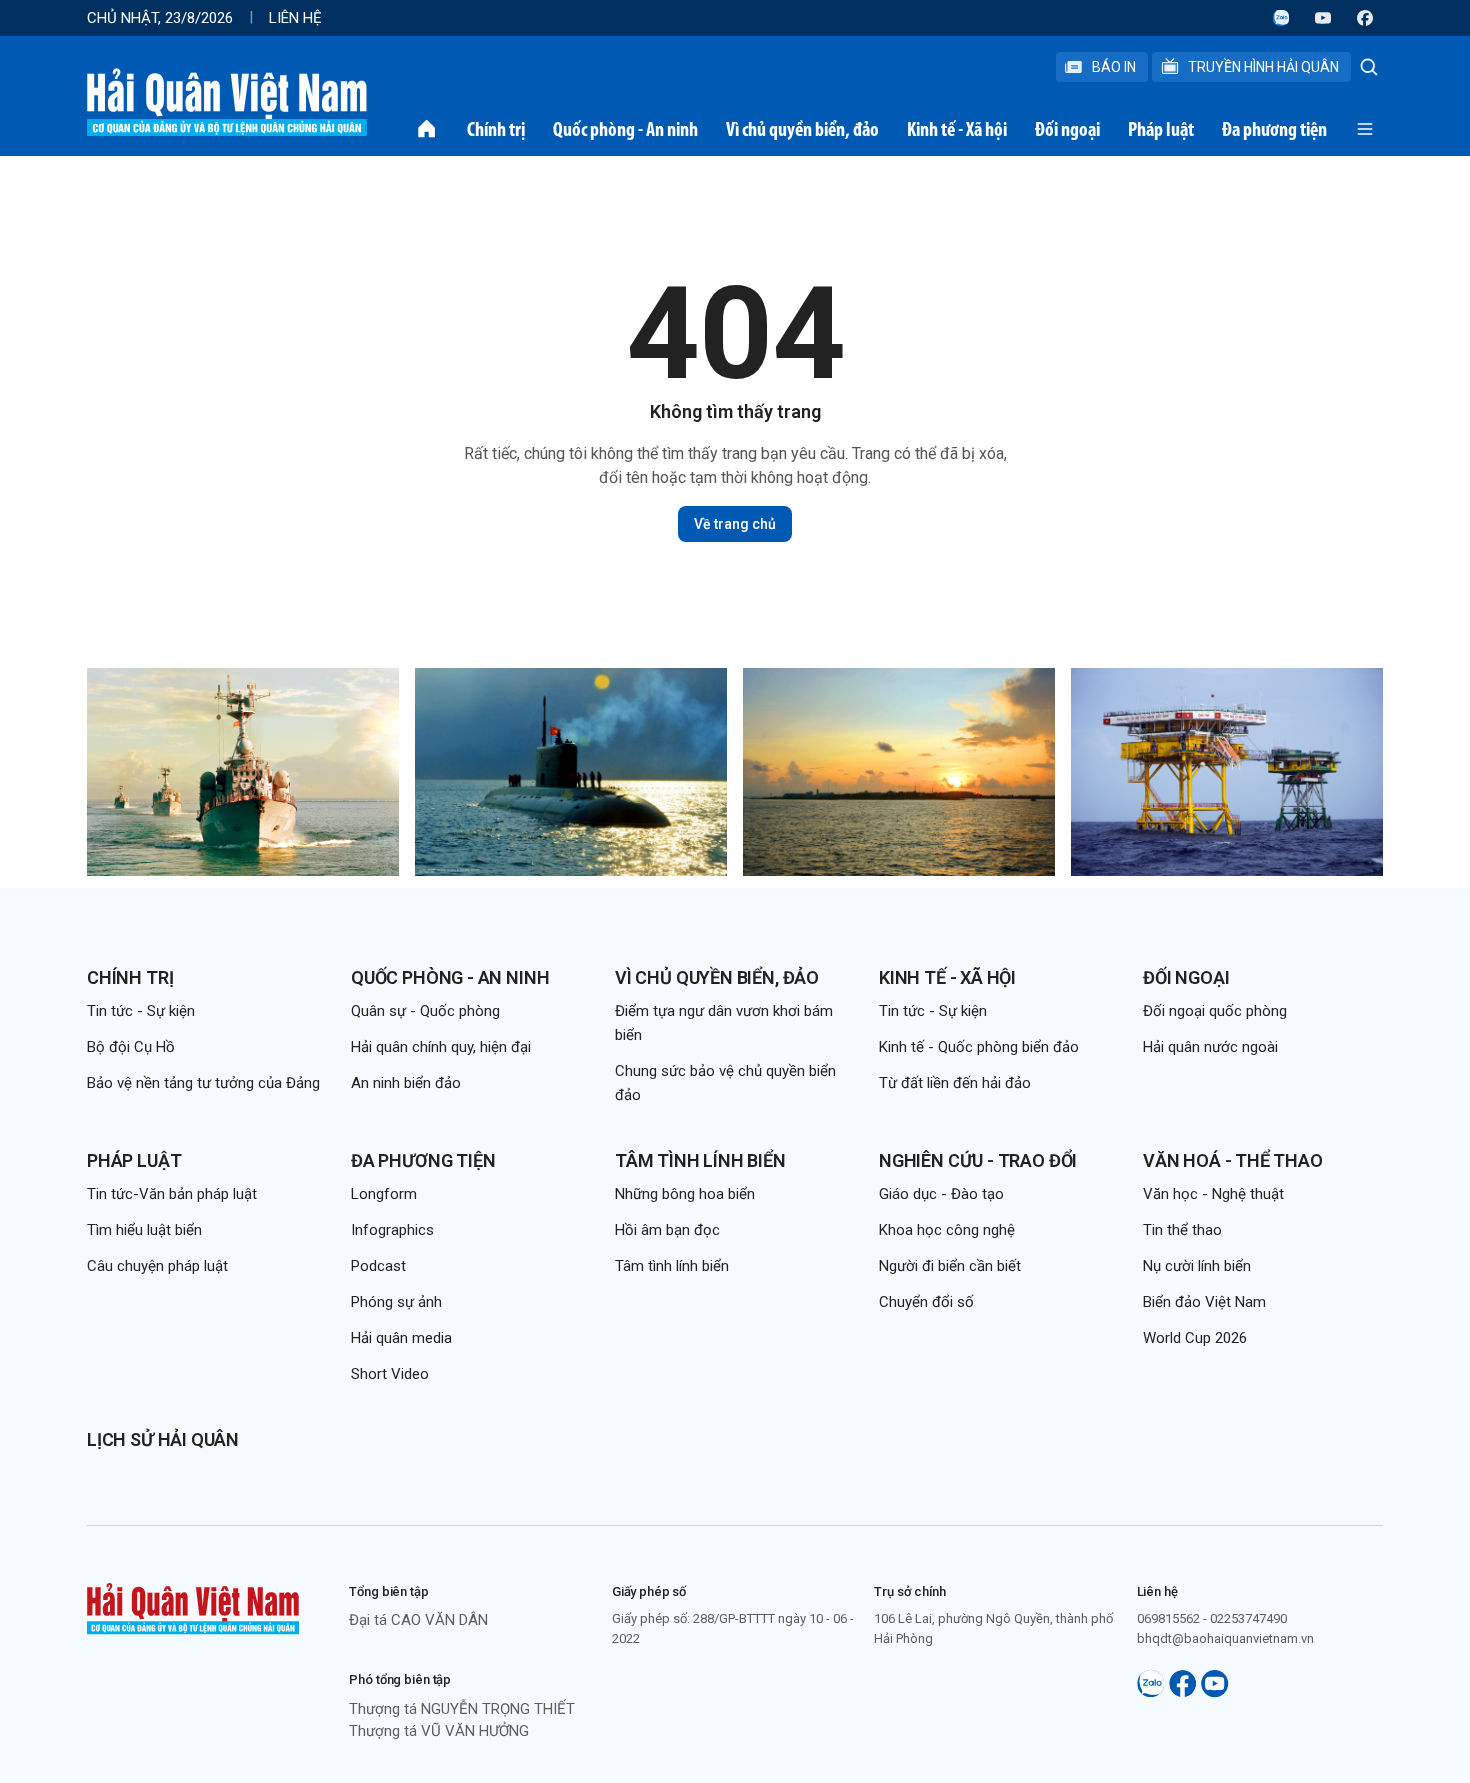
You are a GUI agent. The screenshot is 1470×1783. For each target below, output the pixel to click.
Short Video (390, 1374)
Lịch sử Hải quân (163, 1439)
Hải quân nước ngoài (1210, 1047)
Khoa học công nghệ (947, 1230)
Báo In (1114, 67)
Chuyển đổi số (926, 1302)
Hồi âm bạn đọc (667, 1230)
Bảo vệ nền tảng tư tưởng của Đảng (203, 1083)
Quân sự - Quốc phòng (425, 1011)
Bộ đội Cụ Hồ (131, 1047)
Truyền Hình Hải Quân (1263, 67)
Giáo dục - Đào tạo (941, 1194)
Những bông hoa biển (685, 1194)
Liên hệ (295, 18)
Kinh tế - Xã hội (957, 129)
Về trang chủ (735, 524)
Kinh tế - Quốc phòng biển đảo (979, 1047)
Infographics (392, 1230)
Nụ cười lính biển (1197, 1266)
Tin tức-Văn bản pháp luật (172, 1194)
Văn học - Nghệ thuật (1213, 1194)
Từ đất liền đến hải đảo (955, 1083)
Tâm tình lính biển (700, 1160)
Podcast (378, 1266)
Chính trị (496, 129)
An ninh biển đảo (406, 1083)
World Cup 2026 (1195, 1338)
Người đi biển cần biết (950, 1266)
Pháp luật (1161, 129)
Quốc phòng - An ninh (625, 129)
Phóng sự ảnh (396, 1302)
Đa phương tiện (1274, 129)
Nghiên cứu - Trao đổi (978, 1160)
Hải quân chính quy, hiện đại (441, 1047)
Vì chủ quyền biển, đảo (802, 129)
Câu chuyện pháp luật (157, 1266)
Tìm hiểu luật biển (144, 1230)
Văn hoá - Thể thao (1233, 1160)
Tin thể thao (1182, 1230)
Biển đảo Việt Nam (1204, 1302)
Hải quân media (401, 1338)
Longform (384, 1194)
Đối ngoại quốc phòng (1215, 1011)
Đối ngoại (1067, 129)
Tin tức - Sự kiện (141, 1011)
